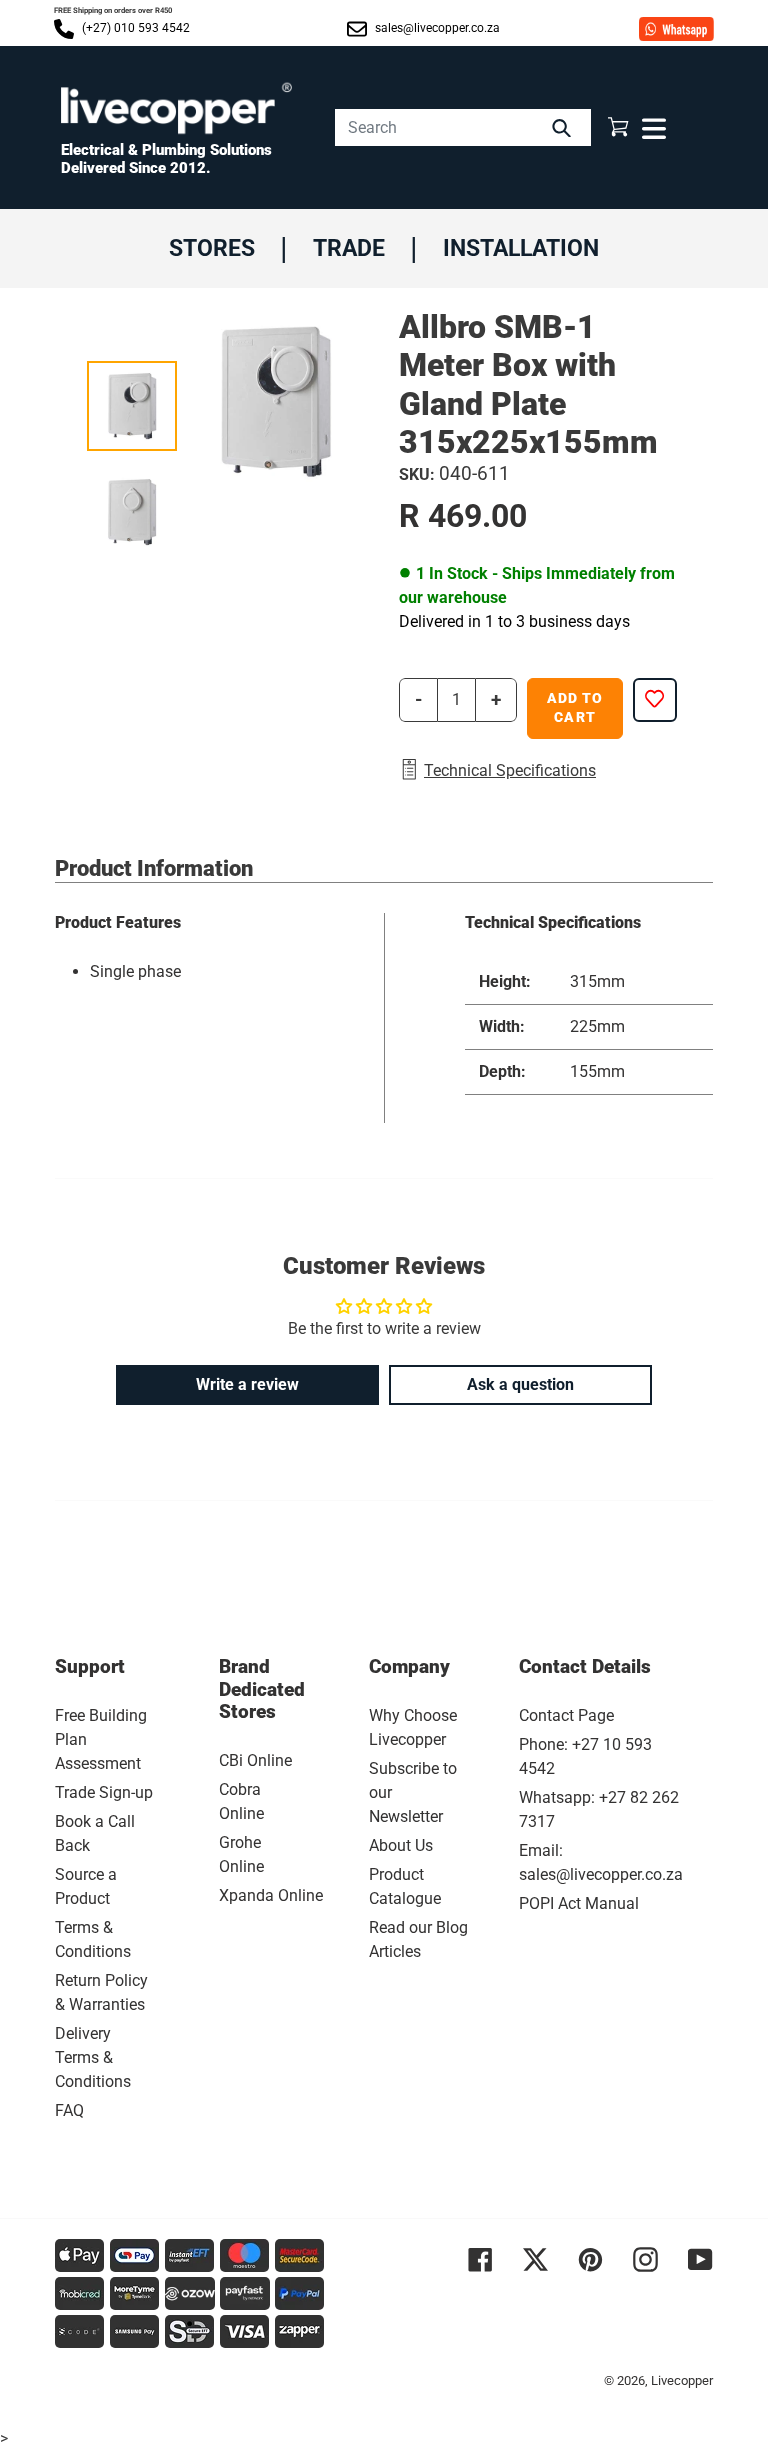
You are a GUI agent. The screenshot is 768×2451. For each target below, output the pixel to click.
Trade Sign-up (104, 1792)
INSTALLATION (521, 248)
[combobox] (463, 127)
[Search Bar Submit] (564, 127)
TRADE (349, 248)
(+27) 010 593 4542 (134, 28)
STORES (212, 248)
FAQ (69, 2110)
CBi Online (255, 1760)
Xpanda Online (271, 1895)
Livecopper (682, 2380)
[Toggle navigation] (651, 127)
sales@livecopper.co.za (436, 28)
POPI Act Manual (579, 1903)
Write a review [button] (247, 1384)
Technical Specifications (510, 770)
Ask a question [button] (520, 1384)
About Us (401, 1845)
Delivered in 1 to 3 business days (514, 621)
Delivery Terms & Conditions (93, 2057)
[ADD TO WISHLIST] (655, 700)
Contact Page (566, 1715)
